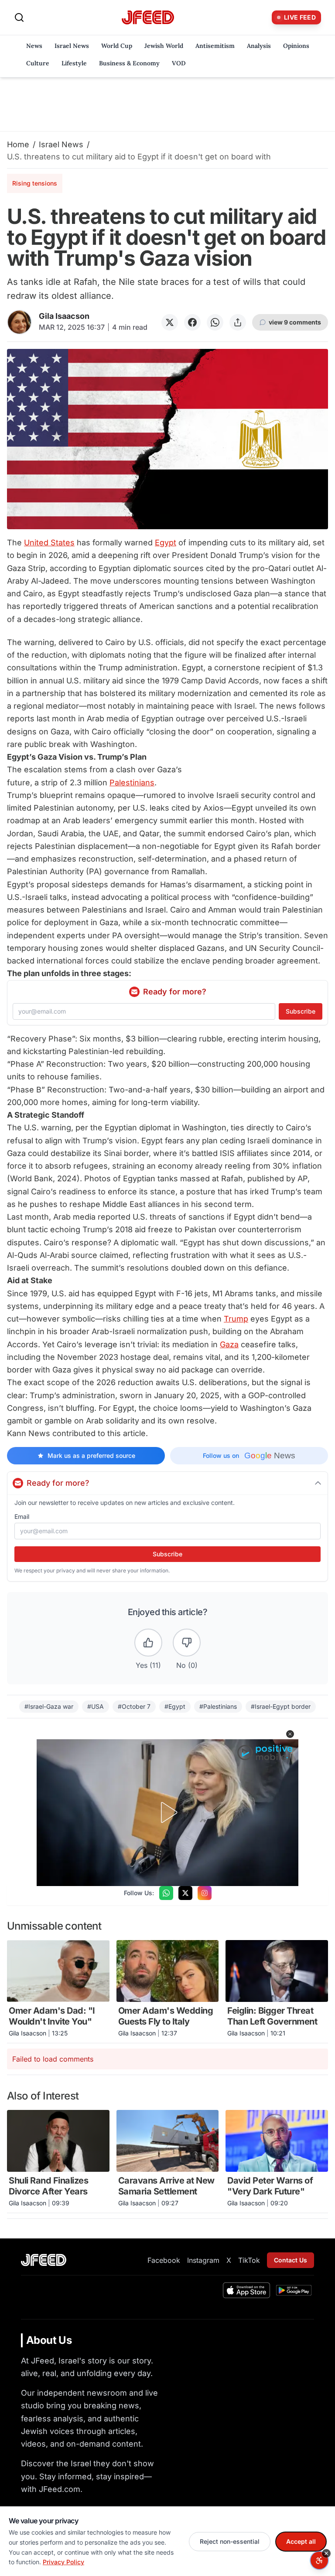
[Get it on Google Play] (294, 2290)
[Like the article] (148, 1643)
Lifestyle (74, 63)
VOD (179, 63)
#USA (96, 1706)
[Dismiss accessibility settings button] (326, 2553)
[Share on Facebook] (192, 322)
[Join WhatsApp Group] (166, 1893)
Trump (236, 1319)
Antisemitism (215, 46)
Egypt (166, 543)
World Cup (117, 46)
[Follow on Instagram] (205, 1893)
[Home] (148, 18)
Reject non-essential (230, 2541)
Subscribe (301, 1011)
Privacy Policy (63, 2562)
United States (49, 543)
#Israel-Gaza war (49, 1706)
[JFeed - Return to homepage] (44, 2260)
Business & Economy (129, 63)
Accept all (301, 2541)
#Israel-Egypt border (281, 1706)
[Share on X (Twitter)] (170, 322)
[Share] (238, 322)
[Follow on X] (185, 1893)
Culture (38, 63)
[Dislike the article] (187, 1643)
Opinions (296, 46)
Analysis (259, 46)
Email (22, 1516)
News (34, 46)
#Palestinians (218, 1706)
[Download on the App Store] (246, 2290)
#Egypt (175, 1706)
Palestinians (132, 783)
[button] (290, 1734)
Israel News (72, 46)
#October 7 (134, 1706)
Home (18, 144)
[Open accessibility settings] (319, 2560)
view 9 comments (295, 322)
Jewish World (164, 46)
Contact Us (291, 2260)
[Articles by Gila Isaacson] (19, 322)
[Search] (19, 17)
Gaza (229, 1344)
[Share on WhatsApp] (215, 322)
